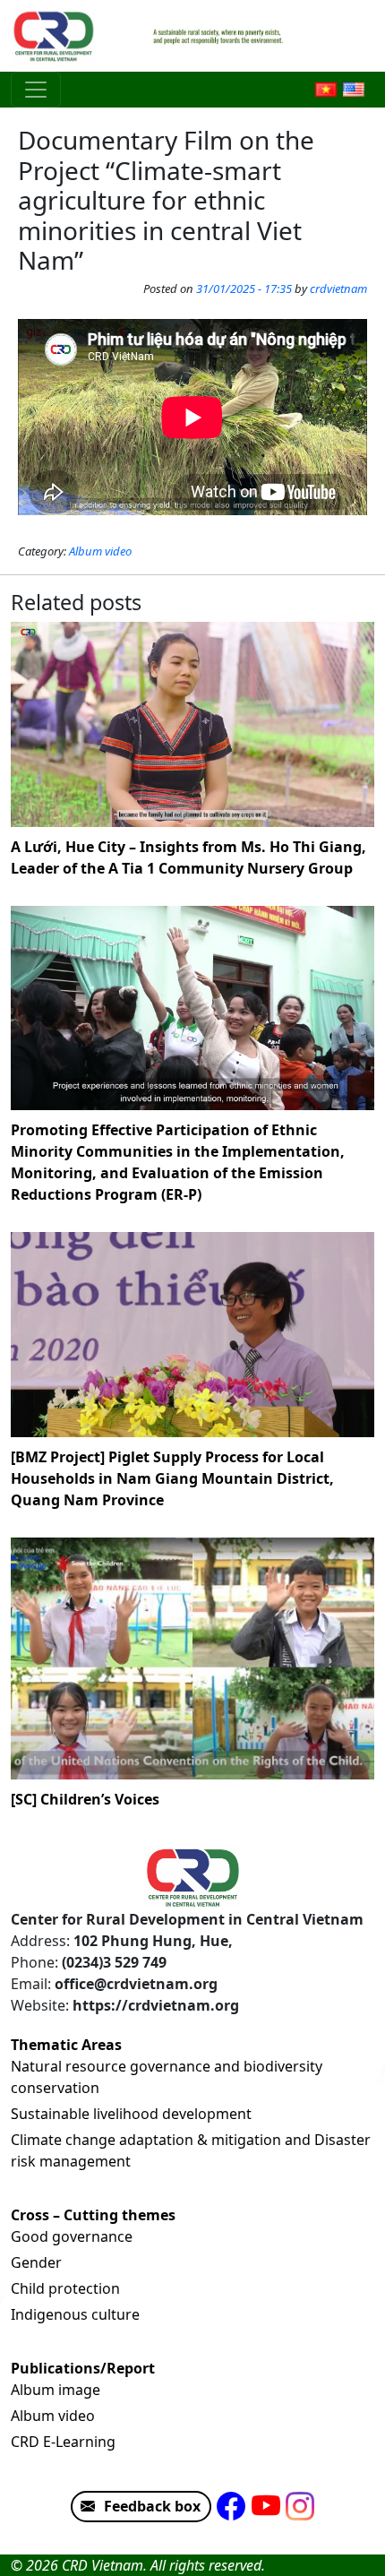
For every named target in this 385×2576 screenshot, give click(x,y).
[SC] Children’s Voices (85, 1799)
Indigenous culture (75, 2314)
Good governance (72, 2236)
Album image (56, 2390)
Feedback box (152, 2506)
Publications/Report (83, 2368)
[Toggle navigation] (36, 90)
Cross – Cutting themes (93, 2215)
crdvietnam (338, 289)
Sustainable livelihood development (131, 2114)
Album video (100, 551)
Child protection (65, 2288)
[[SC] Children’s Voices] (192, 1659)
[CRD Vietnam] (56, 36)
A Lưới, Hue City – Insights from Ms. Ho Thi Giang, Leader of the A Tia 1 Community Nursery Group (188, 857)
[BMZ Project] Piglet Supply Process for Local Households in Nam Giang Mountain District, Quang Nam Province (172, 1478)
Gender (36, 2262)
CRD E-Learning (63, 2442)
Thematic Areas (66, 2045)
